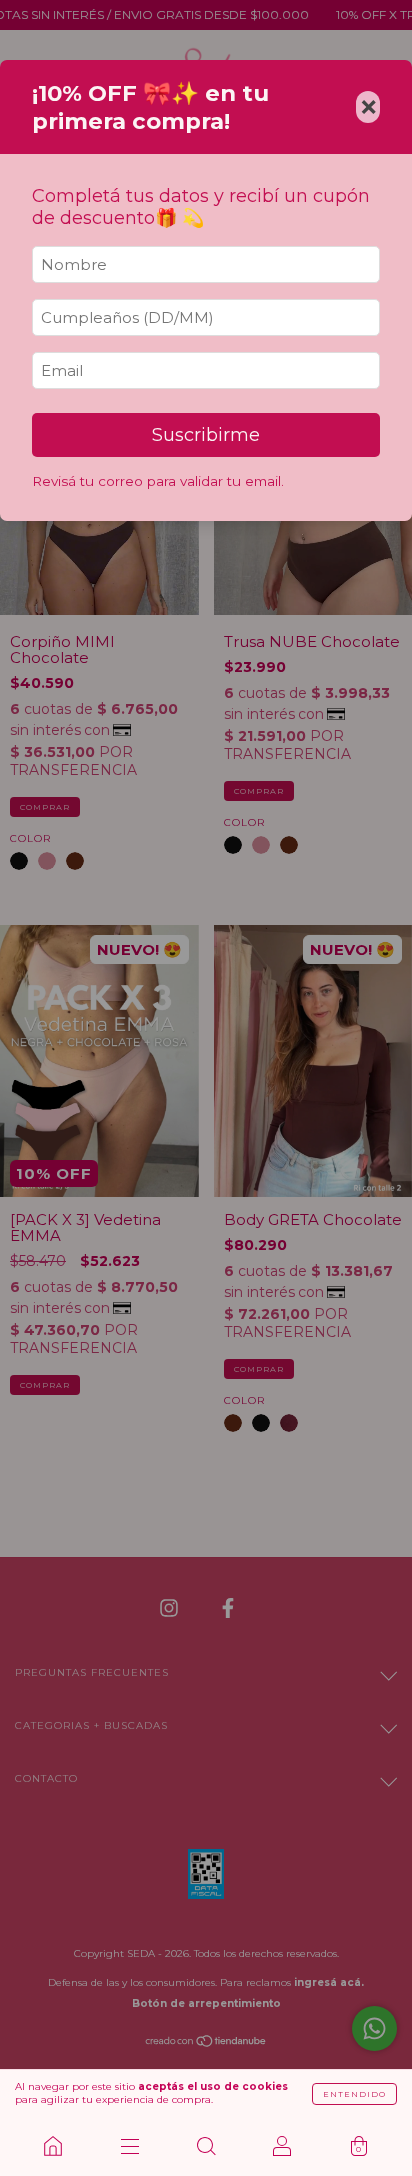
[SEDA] (53, 2146)
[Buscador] (206, 2146)
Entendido (354, 2094)
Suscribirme (206, 435)
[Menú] (129, 2146)
